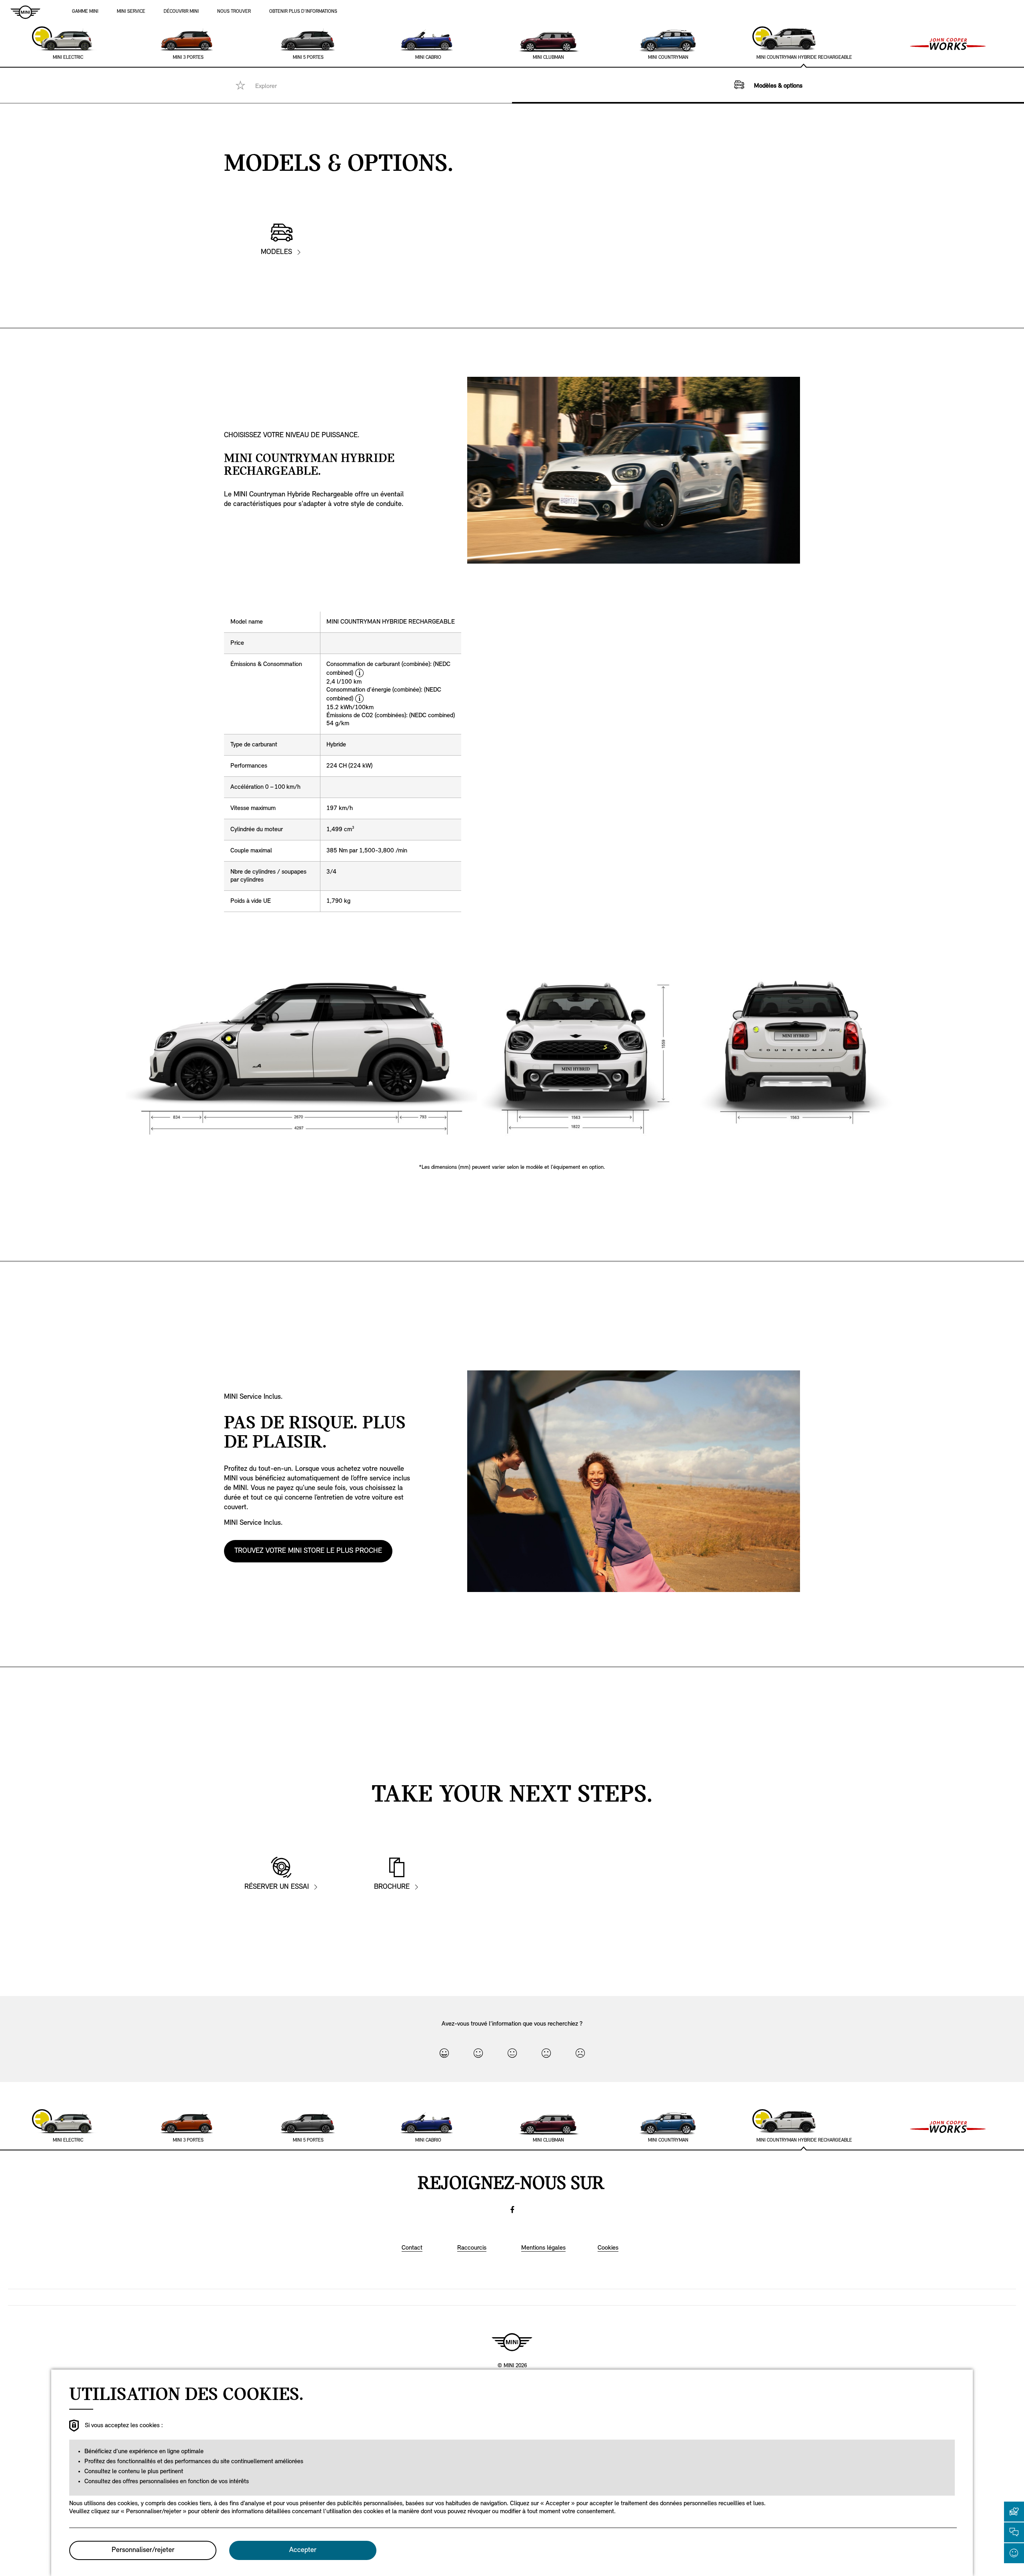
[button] (1014, 2512)
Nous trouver (234, 12)
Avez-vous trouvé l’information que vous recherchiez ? (512, 2024)
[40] (478, 2053)
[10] (580, 2053)
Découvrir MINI (181, 12)
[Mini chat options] (1014, 2532)
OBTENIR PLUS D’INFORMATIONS (303, 12)
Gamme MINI (85, 12)
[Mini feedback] (1014, 2553)
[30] (512, 2053)
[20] (546, 2053)
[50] (444, 2053)
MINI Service (131, 12)
